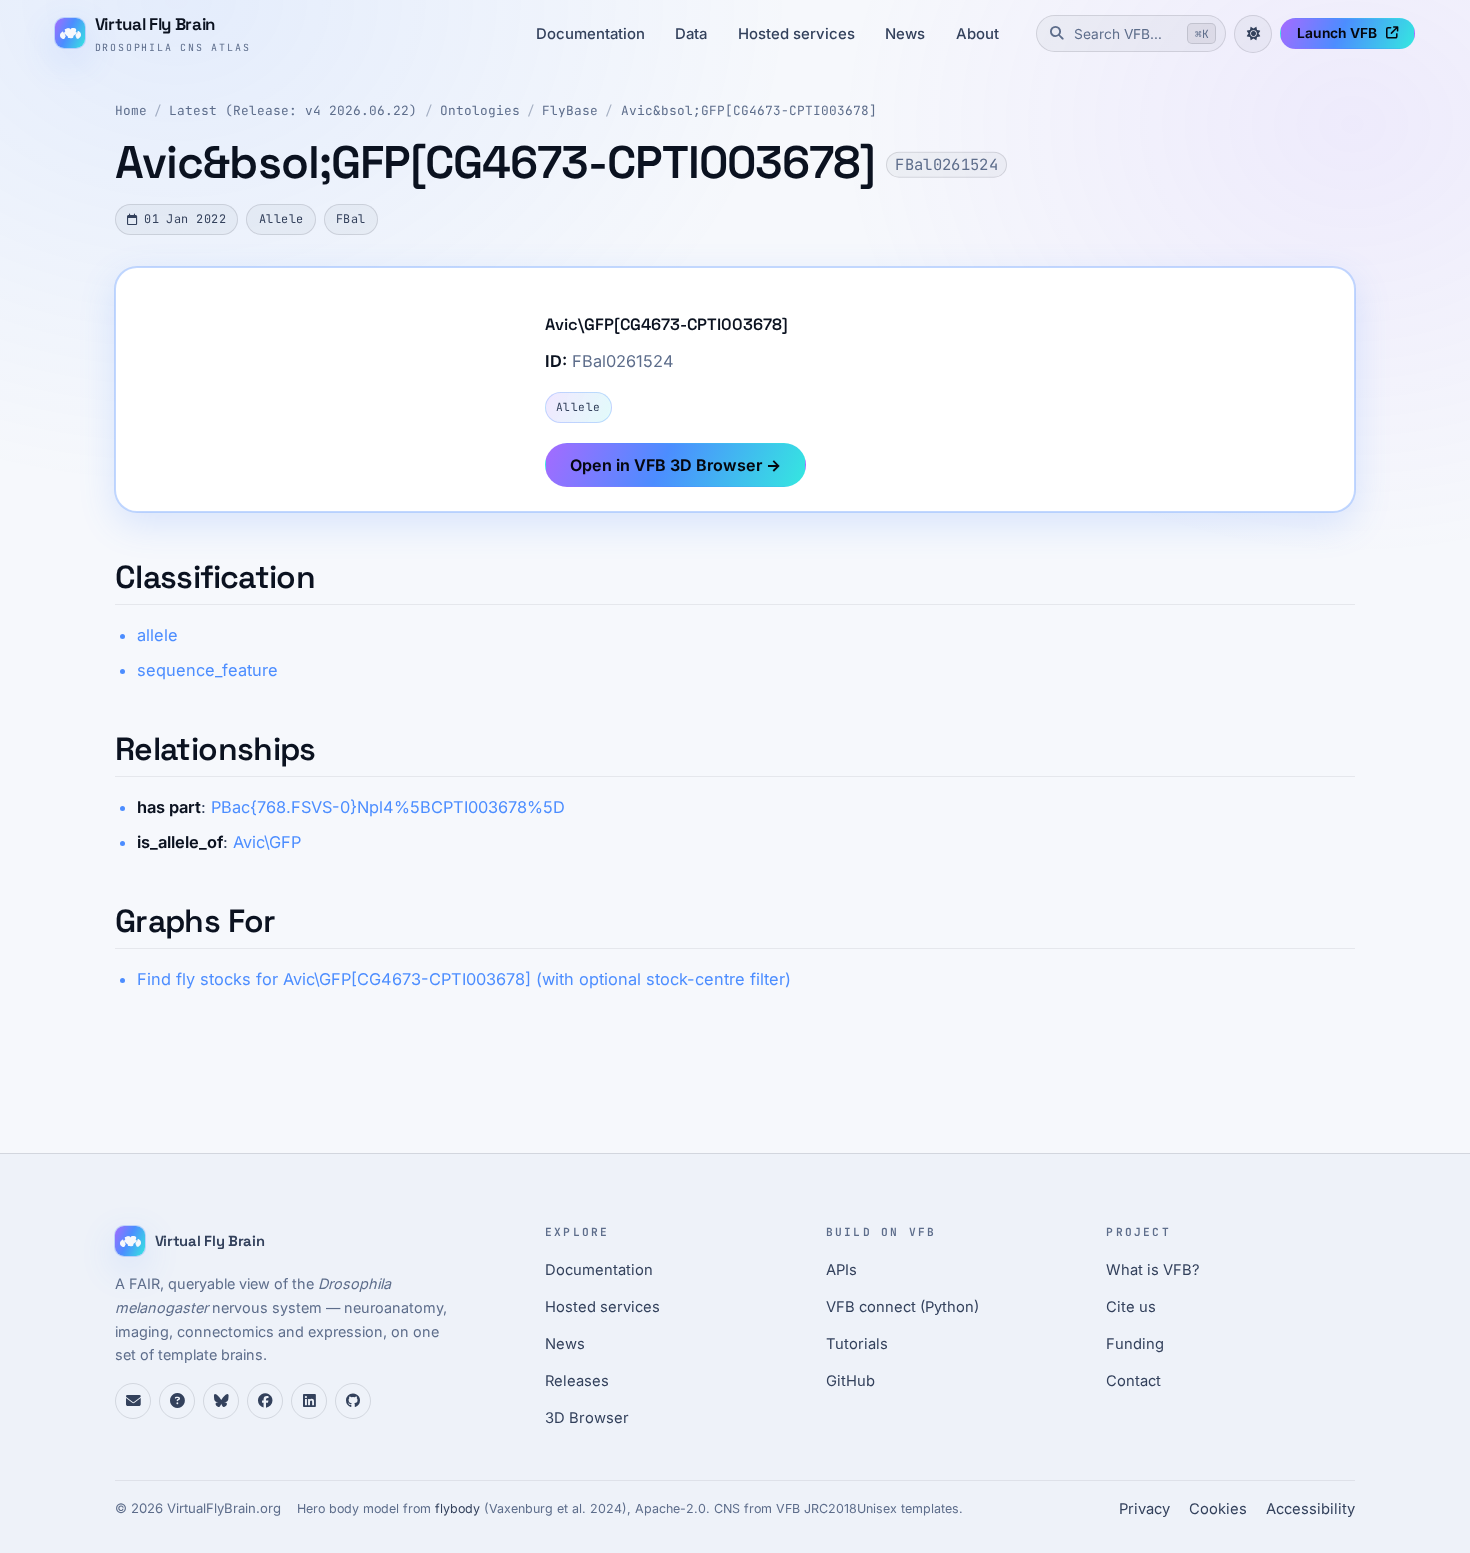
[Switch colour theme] (1253, 34)
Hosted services (796, 34)
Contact (1133, 1381)
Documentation (590, 34)
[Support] (133, 1401)
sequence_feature (207, 670)
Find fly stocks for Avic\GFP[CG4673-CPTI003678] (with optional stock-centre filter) (464, 979)
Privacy (1144, 1509)
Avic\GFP (267, 842)
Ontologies (480, 110)
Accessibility (1310, 1509)
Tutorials (857, 1344)
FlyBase (570, 110)
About (977, 34)
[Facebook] (265, 1401)
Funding (1135, 1344)
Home (131, 110)
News (905, 34)
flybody (457, 1508)
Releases (577, 1381)
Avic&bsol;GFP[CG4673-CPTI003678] (749, 110)
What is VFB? (1153, 1270)
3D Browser (587, 1418)
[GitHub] (353, 1401)
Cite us (1131, 1307)
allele (157, 635)
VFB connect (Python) (902, 1307)
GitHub (850, 1381)
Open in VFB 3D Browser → (675, 465)
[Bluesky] (221, 1401)
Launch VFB (1337, 33)
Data (691, 34)
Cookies (1218, 1509)
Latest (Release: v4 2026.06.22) (293, 110)
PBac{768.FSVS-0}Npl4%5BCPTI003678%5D (388, 807)
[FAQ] (177, 1401)
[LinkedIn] (309, 1401)
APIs (841, 1270)
